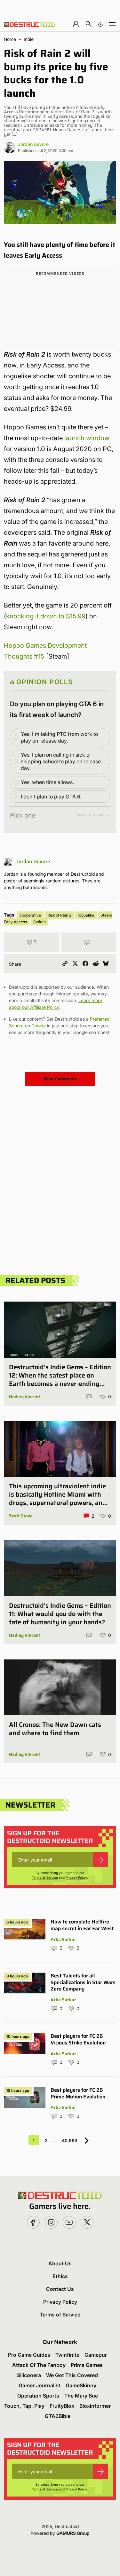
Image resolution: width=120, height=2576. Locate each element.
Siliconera (29, 2375)
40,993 (70, 2140)
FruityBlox (62, 2406)
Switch (40, 922)
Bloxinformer (95, 2406)
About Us (60, 2263)
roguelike (86, 915)
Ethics (60, 2276)
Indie (29, 39)
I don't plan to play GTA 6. (51, 797)
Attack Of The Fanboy (39, 2365)
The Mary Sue (81, 2396)
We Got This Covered (72, 2375)
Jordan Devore (33, 144)
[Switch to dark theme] (100, 24)
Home (10, 39)
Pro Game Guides (29, 2355)
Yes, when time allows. (47, 782)
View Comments (60, 1079)
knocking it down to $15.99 (46, 616)
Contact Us (60, 2289)
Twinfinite (67, 2355)
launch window (87, 438)
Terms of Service (45, 1877)
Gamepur (96, 2355)
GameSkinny (81, 2385)
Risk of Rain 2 (59, 915)
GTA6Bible (58, 2416)
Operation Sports (38, 2396)
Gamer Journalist (40, 2385)
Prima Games (87, 2365)
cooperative (30, 915)
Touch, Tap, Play (24, 2406)
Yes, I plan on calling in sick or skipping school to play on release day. (61, 761)
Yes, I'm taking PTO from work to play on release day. (59, 737)
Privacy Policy (76, 1877)
